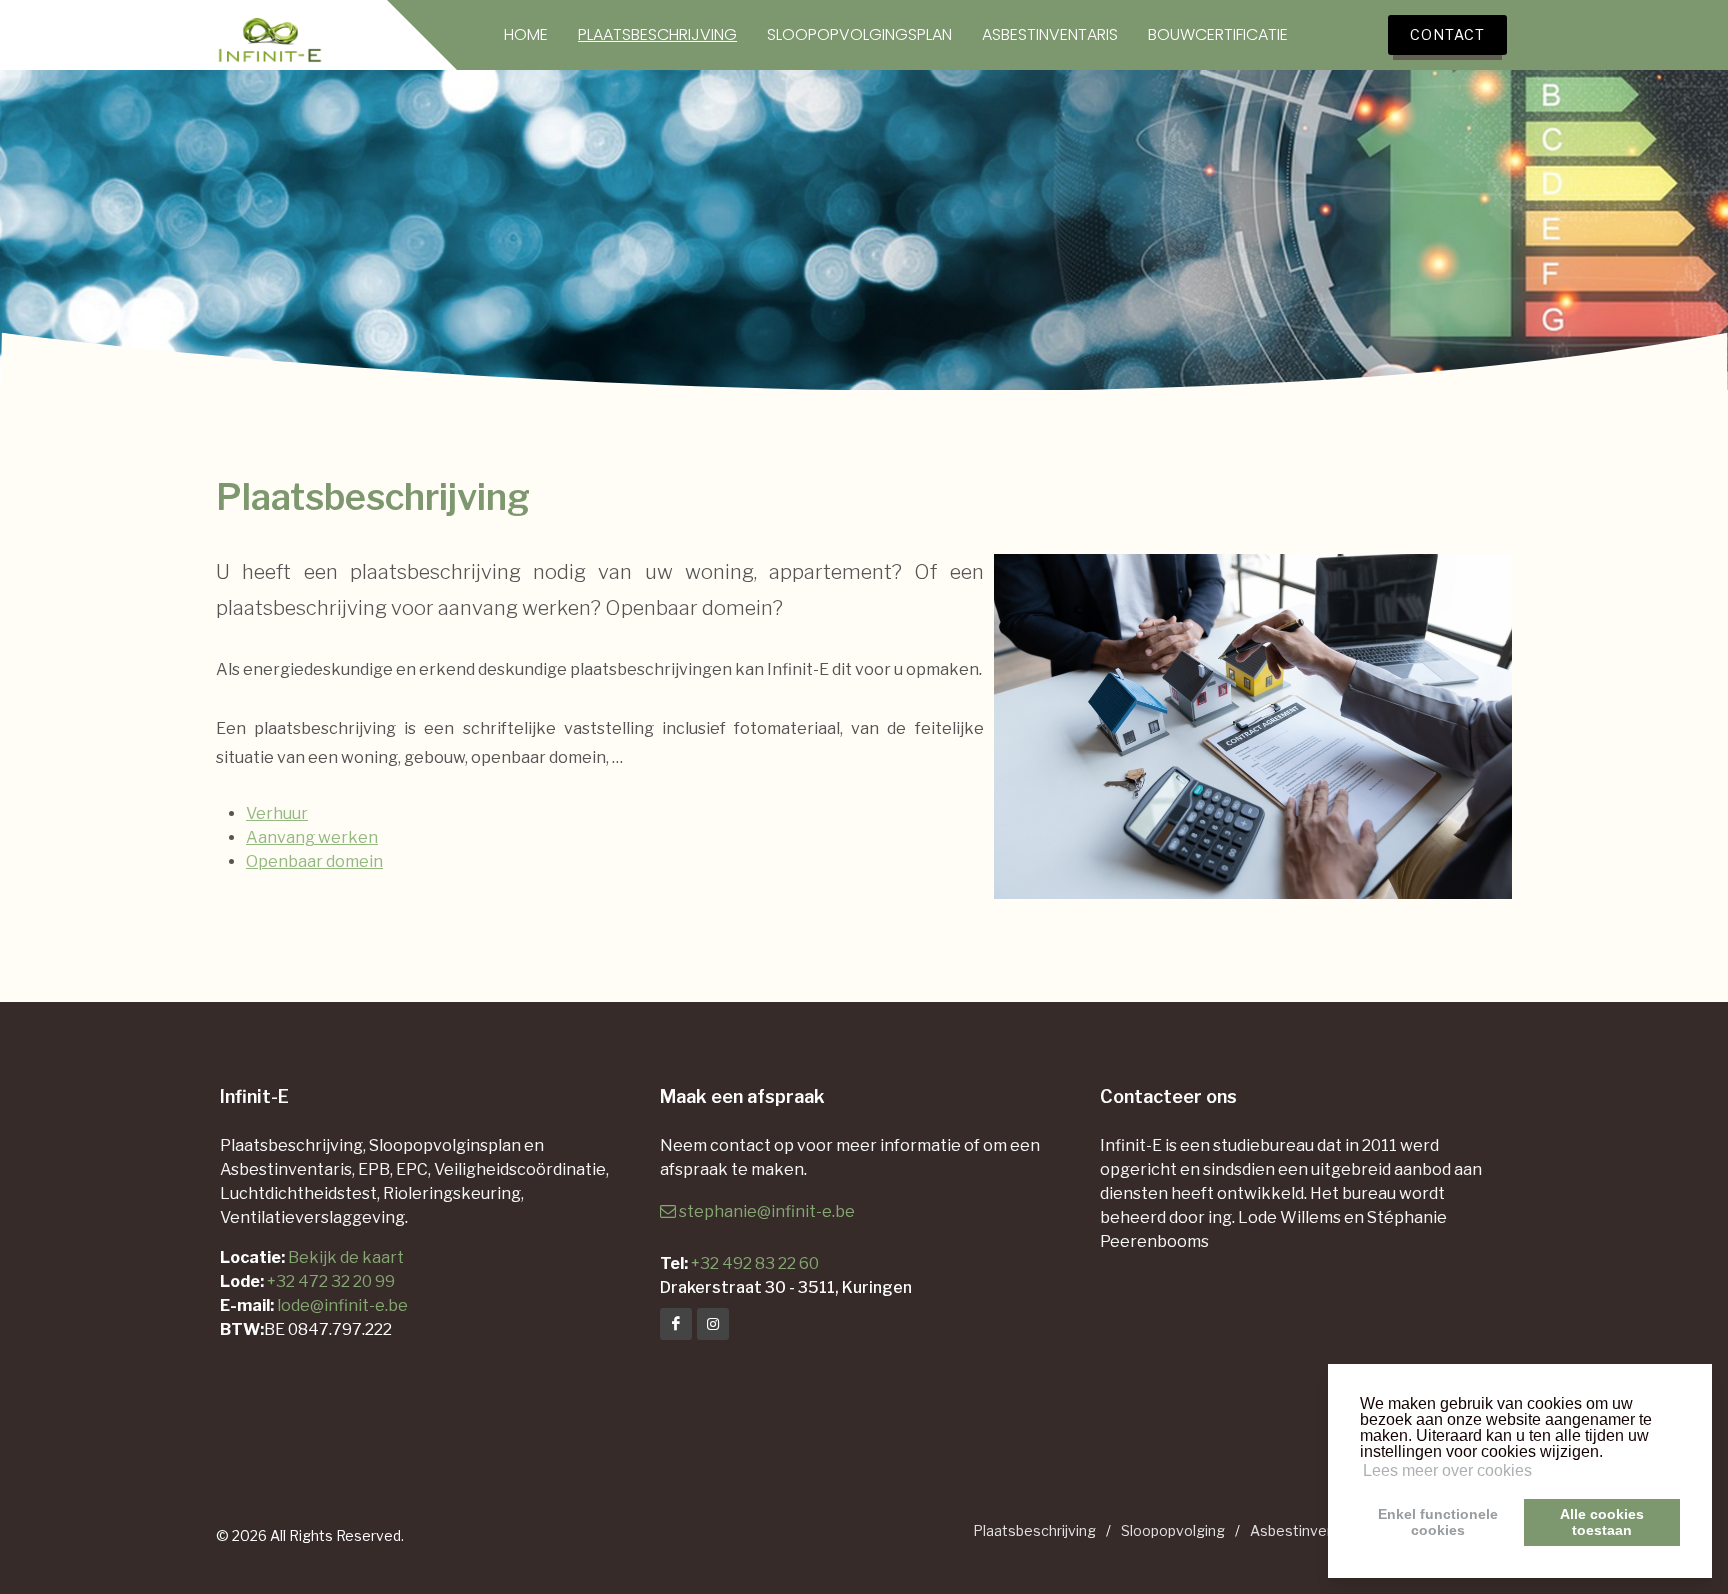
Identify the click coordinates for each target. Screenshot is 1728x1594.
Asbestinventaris (1307, 1530)
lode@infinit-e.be (342, 1305)
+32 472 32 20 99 (331, 1281)
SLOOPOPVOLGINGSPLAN (859, 35)
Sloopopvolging (1173, 1530)
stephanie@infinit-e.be (767, 1211)
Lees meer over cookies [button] (1447, 1470)
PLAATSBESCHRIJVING (657, 35)
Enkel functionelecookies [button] (1438, 1522)
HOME (526, 35)
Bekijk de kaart (344, 1257)
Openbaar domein (314, 861)
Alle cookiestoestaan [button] (1602, 1522)
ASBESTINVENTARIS (1050, 35)
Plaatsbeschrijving (1034, 1530)
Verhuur (277, 813)
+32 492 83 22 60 (755, 1263)
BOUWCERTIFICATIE (1218, 35)
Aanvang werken (312, 837)
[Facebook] (676, 1324)
